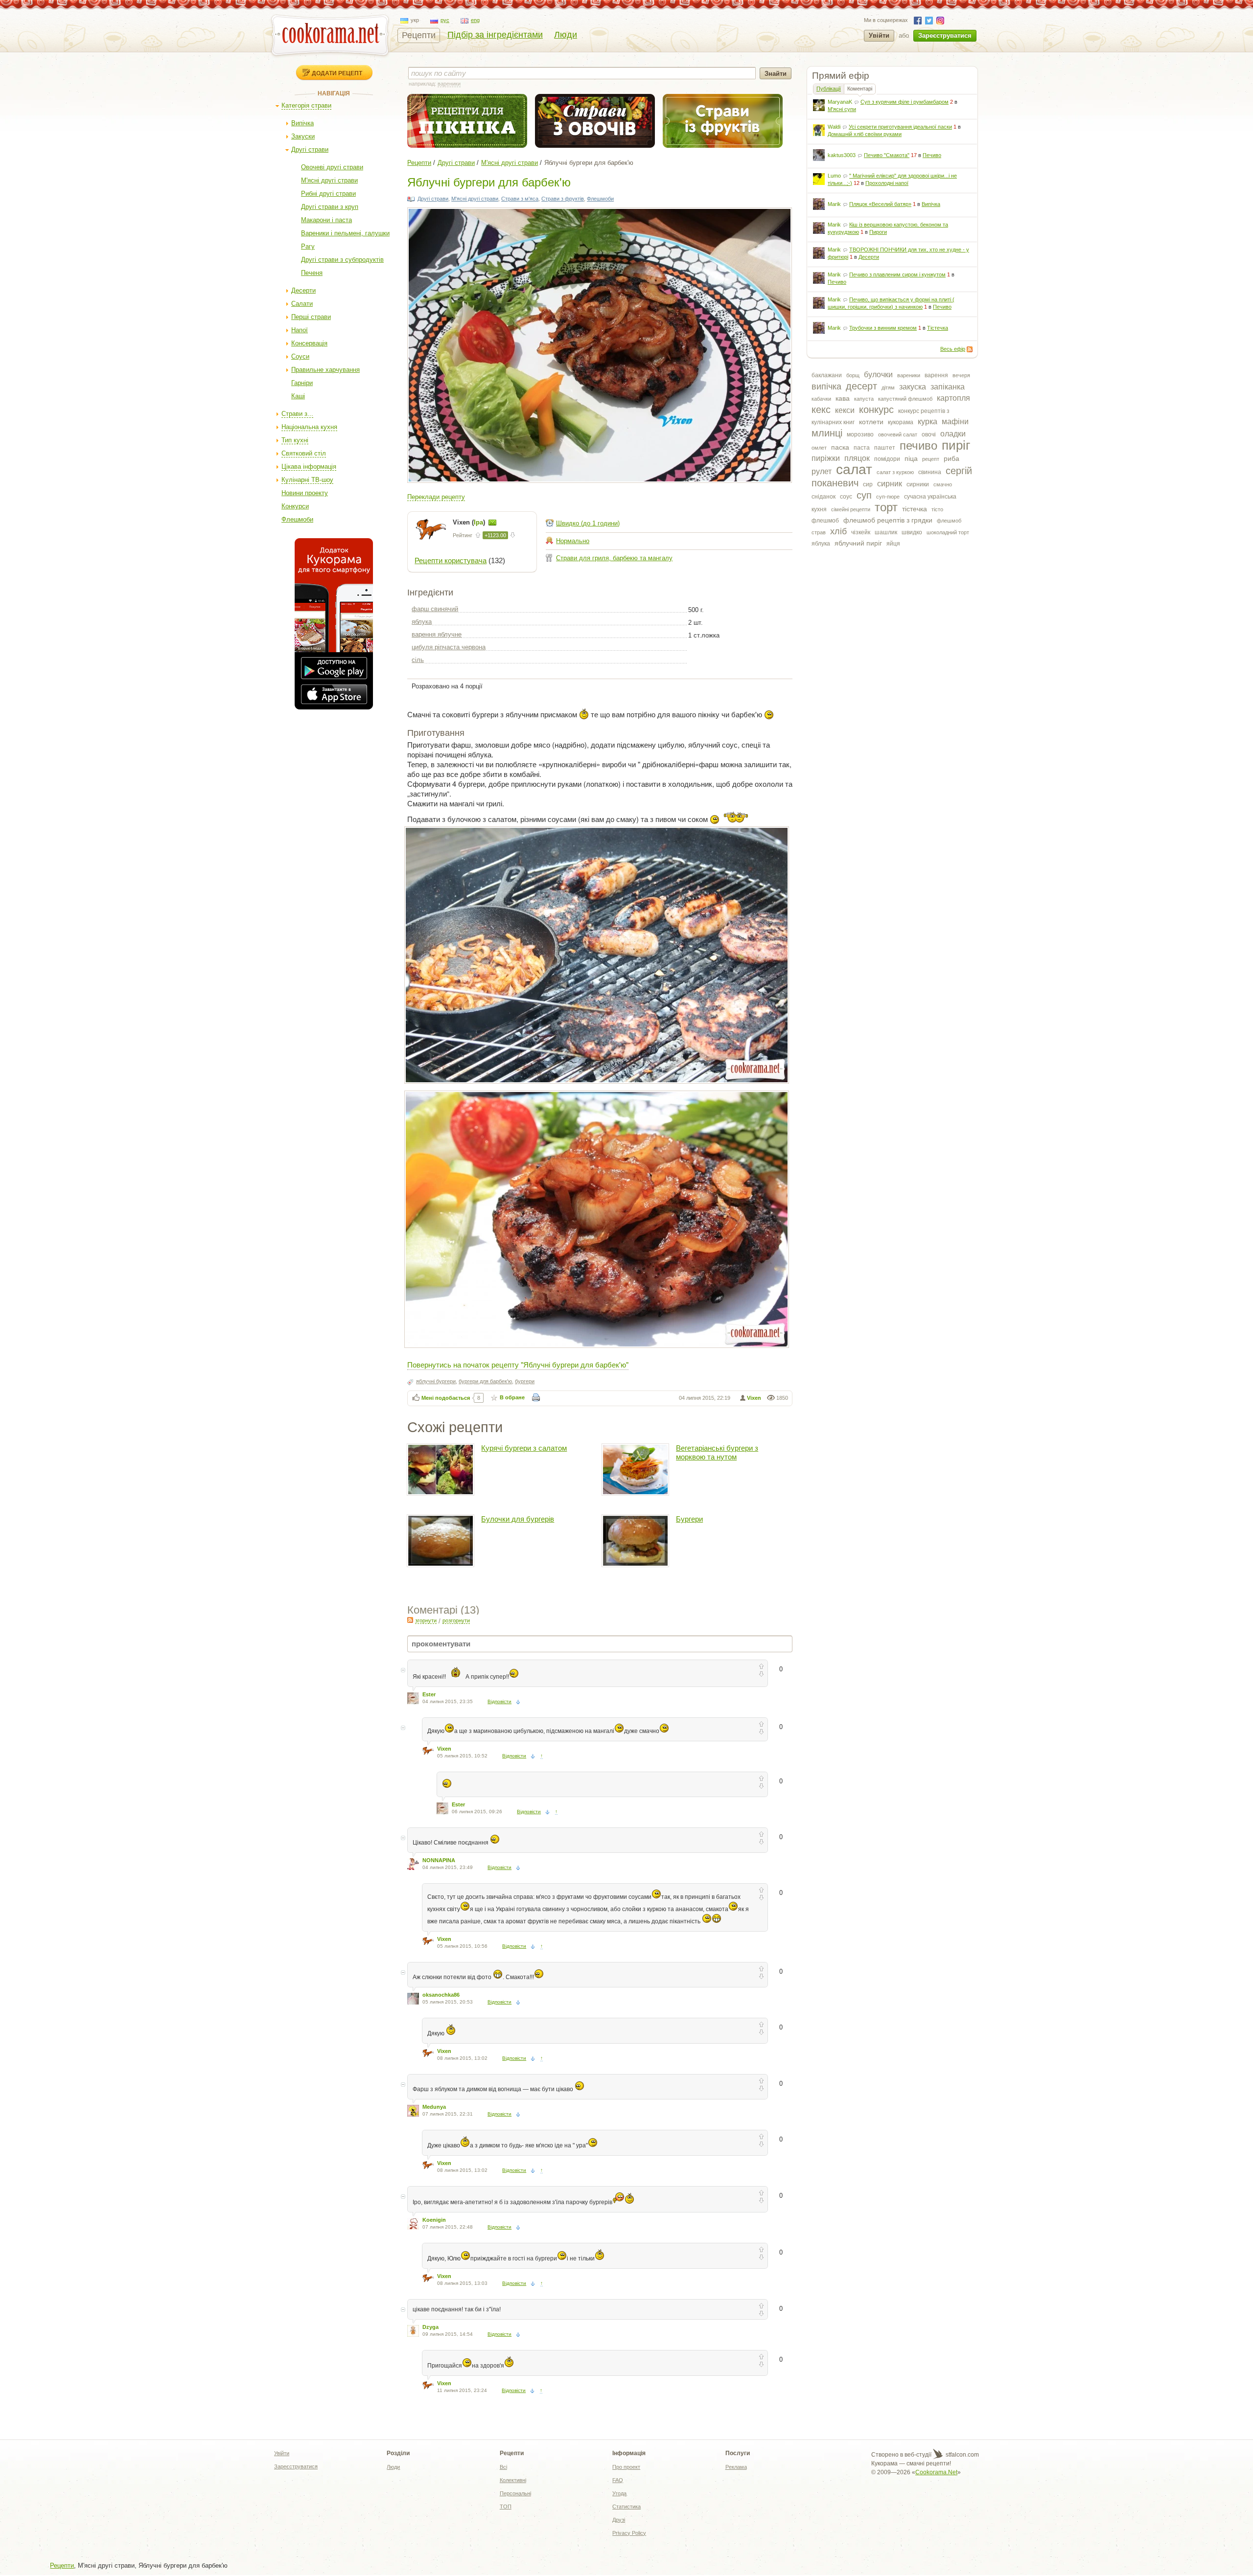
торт (886, 507)
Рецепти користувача (451, 560)
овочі (929, 434)
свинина (930, 472)
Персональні (515, 2493)
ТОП (506, 2507)
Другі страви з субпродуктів (342, 260)
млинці (827, 433)
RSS (970, 349)
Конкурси (295, 506)
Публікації (829, 89)
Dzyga (430, 2327)
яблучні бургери (436, 1381)
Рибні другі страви (328, 194)
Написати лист (492, 523)
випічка (826, 387)
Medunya (434, 2107)
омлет (819, 448)
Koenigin (434, 2220)
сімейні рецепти (851, 509)
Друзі (619, 2520)
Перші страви (311, 317)
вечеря (961, 375)
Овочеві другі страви (332, 167)
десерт (861, 386)
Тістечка (938, 328)
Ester (429, 1694)
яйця (893, 544)
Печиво (932, 155)
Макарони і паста (326, 220)
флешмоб (825, 521)
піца (911, 458)
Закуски (303, 136)
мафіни (955, 422)
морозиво (860, 434)
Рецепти (419, 35)
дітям (888, 388)
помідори (887, 459)
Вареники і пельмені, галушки (345, 233)
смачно (943, 484)
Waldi (834, 127)
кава (843, 398)
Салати (302, 304)
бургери (525, 1381)
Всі (503, 2467)
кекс (821, 410)
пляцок (857, 458)
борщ (853, 375)
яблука (821, 544)
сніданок (824, 497)
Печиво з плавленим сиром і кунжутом (897, 274)
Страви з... (297, 414)
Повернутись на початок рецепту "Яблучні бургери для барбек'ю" (518, 1364)
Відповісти (499, 1701)
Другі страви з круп (330, 207)
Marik (834, 204)
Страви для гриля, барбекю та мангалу (614, 558)
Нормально (573, 541)
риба (951, 458)
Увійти (879, 35)
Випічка (302, 123)
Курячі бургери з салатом (524, 1448)
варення (936, 375)
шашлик (886, 532)
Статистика (626, 2507)
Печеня (312, 273)
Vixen (754, 1398)
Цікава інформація (309, 467)
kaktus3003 (842, 155)
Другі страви (310, 149)
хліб (838, 531)
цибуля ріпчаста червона (449, 647)
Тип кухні (295, 440)
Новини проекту (305, 493)
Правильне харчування (325, 370)
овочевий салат (898, 434)
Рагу (308, 246)
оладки (953, 434)
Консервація (309, 343)
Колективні (513, 2480)
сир (868, 484)
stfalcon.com (962, 2455)
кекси (845, 410)
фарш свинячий (435, 609)
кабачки (821, 399)
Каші (298, 396)
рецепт (931, 459)
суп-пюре (888, 497)
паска (840, 447)
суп (864, 495)
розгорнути (456, 1620)
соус (846, 497)
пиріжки (826, 458)
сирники (918, 484)
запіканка (948, 387)
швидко (912, 532)
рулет (822, 471)
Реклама (736, 2467)
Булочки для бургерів (518, 1519)
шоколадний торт (948, 532)
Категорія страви (306, 105)
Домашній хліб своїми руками (865, 134)
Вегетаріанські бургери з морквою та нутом (717, 1452)
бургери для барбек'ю (485, 1381)
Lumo (834, 176)
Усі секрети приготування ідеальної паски (900, 127)
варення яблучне (437, 634)
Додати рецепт (337, 73)
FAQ (618, 2480)
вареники (909, 375)
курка (928, 422)
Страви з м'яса (520, 199)
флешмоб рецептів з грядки (888, 520)
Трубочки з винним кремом (883, 328)
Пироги (878, 232)
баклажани (827, 375)
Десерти (303, 290)
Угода (619, 2493)
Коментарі (860, 89)
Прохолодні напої (887, 183)
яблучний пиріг (858, 543)
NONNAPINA (439, 1860)
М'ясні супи (842, 109)
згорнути (426, 1620)
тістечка (915, 509)
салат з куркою (895, 472)
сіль (418, 660)
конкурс (876, 410)
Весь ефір (953, 349)
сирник (890, 484)
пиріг (956, 445)
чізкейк (861, 532)
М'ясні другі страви (329, 180)
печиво (918, 445)
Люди (566, 35)
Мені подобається (446, 1398)
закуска (913, 387)
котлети (871, 422)
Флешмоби (297, 519)
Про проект (626, 2467)
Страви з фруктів (563, 199)
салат (854, 469)
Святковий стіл (304, 453)
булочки (878, 375)
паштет (885, 448)
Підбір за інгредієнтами (495, 35)
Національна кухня (309, 427)
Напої (300, 330)
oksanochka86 (441, 1995)
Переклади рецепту (436, 497)
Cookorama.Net (936, 2472)
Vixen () (470, 522)
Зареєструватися (945, 35)
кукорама (901, 422)
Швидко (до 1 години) (588, 523)
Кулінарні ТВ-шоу (307, 480)
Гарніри (302, 383)
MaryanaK (840, 102)
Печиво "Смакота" (887, 155)
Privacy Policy (629, 2533)
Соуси (300, 356)
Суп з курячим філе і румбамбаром (905, 102)
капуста (864, 399)
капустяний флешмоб (905, 399)
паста (862, 448)
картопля (953, 398)
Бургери (689, 1519)
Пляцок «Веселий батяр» (880, 204)
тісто (937, 509)
